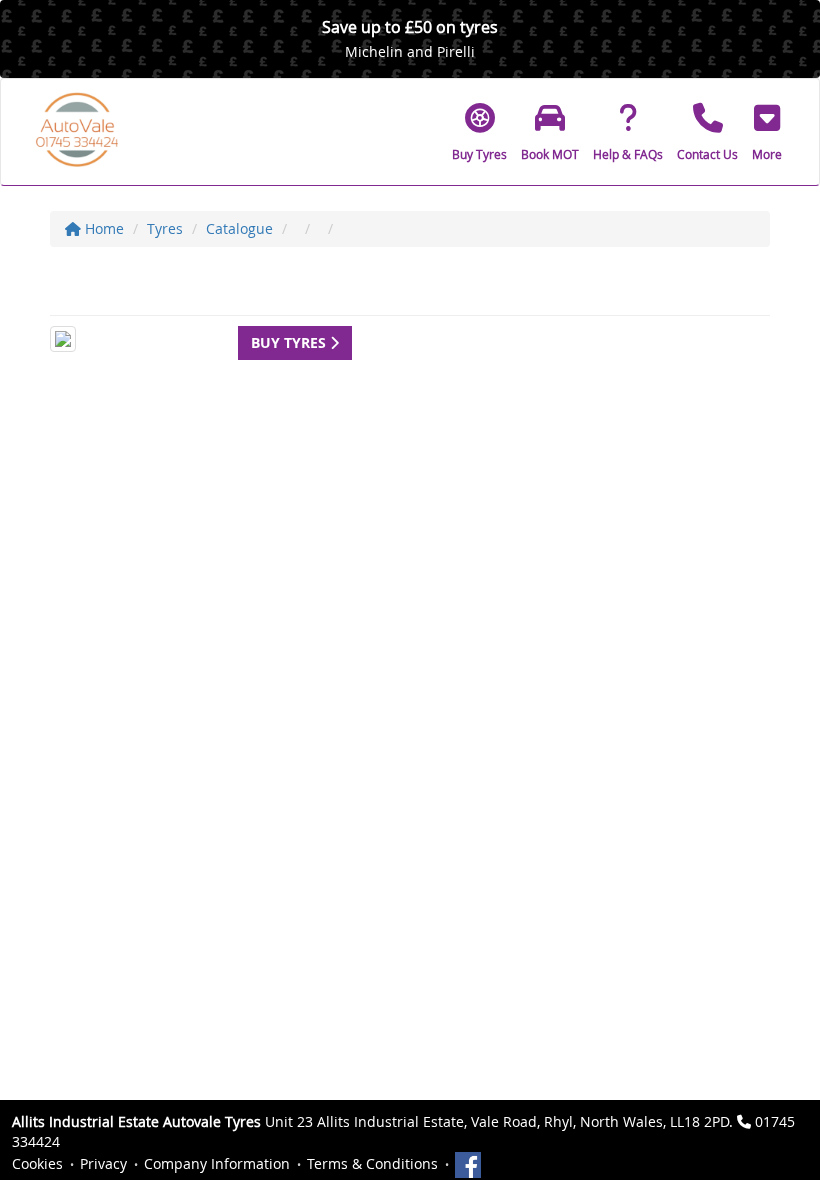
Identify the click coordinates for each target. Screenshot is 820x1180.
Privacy (103, 1163)
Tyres (165, 228)
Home (102, 228)
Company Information (217, 1163)
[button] (767, 132)
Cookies (37, 1163)
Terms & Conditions (372, 1163)
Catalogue (239, 228)
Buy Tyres (290, 342)
